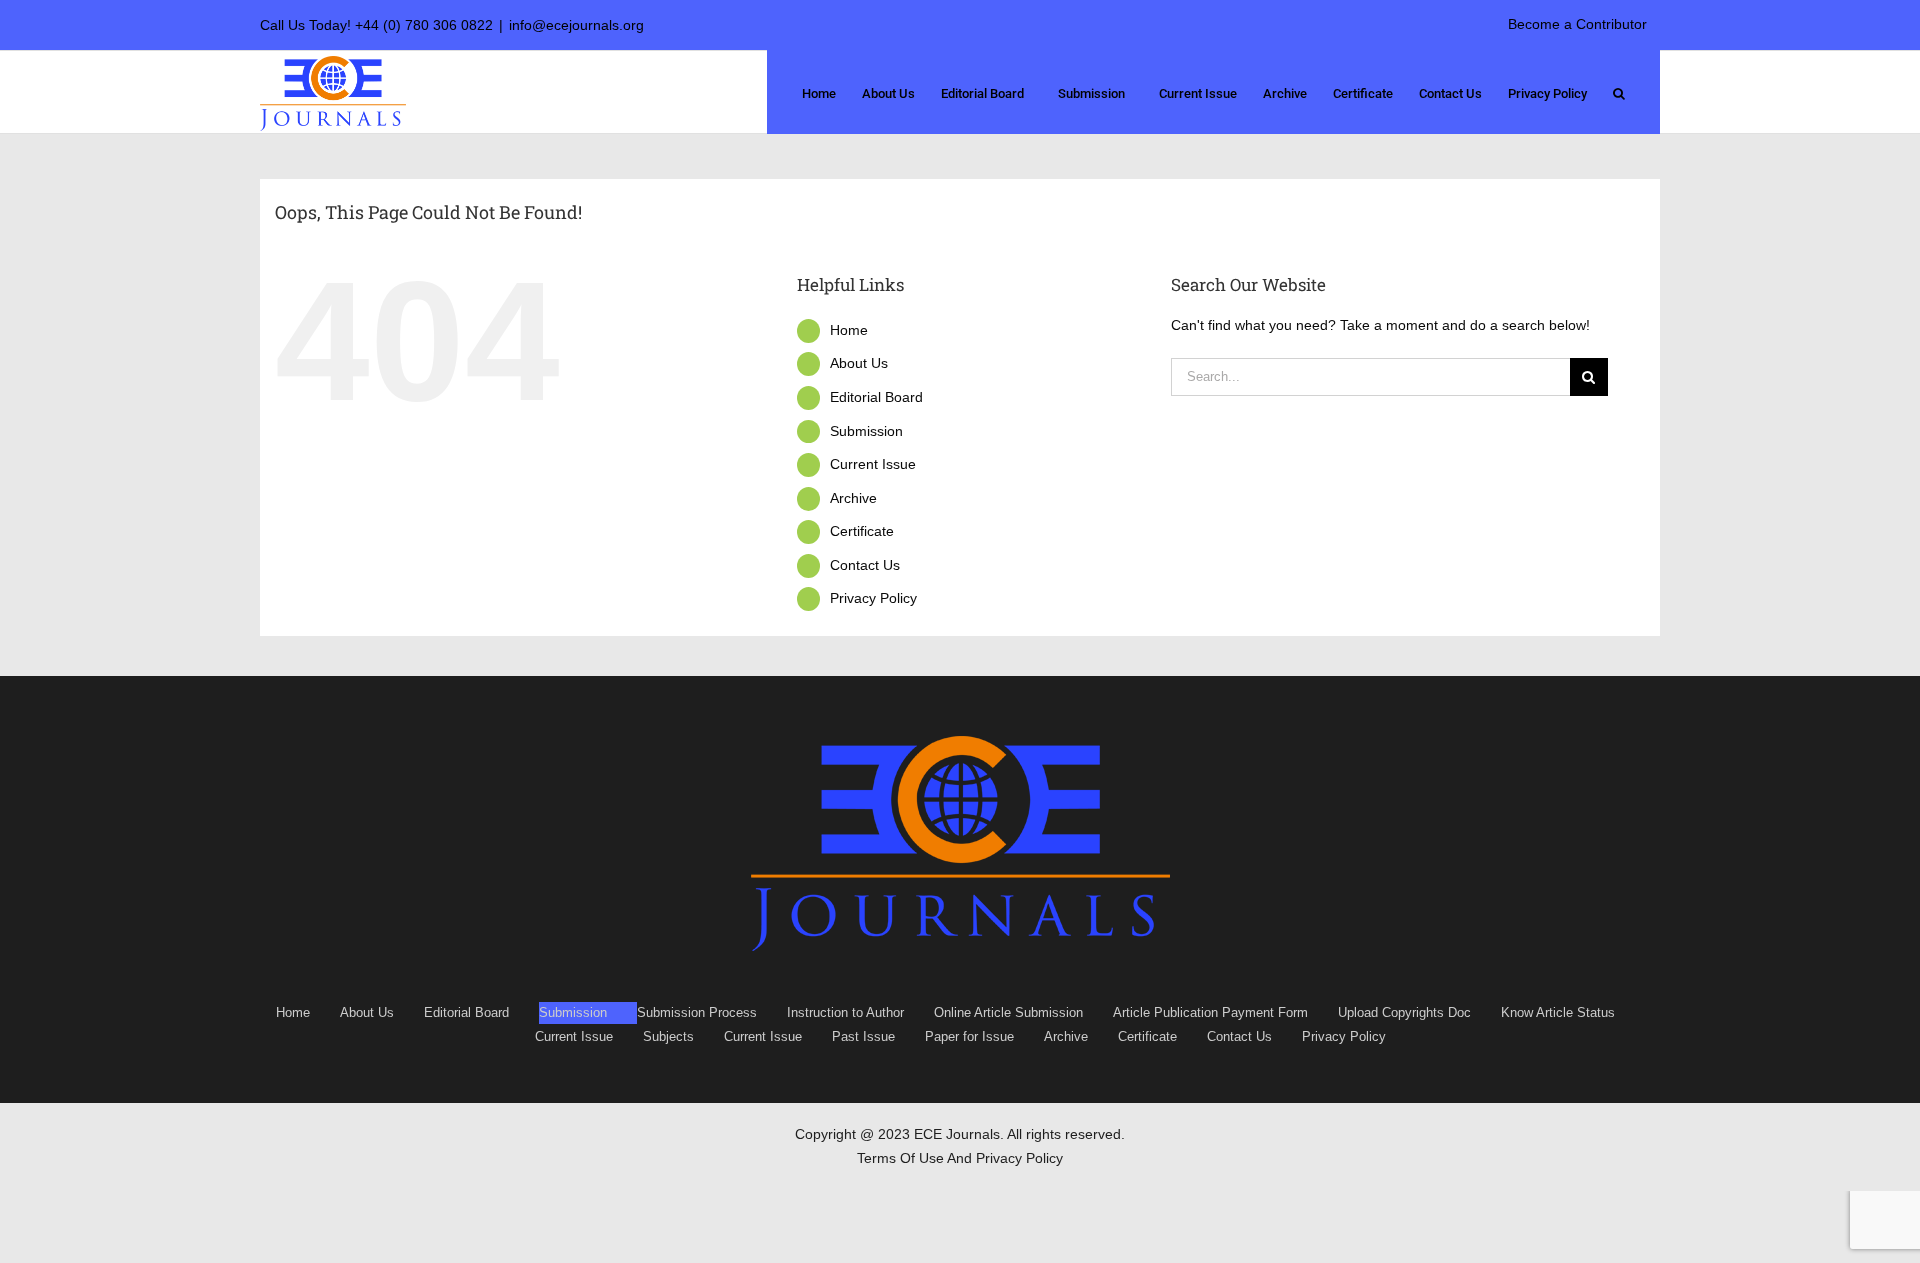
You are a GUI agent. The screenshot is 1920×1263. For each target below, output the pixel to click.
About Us (859, 363)
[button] (1619, 92)
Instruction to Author (845, 1012)
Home (849, 330)
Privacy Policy (873, 598)
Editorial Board (876, 397)
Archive (853, 498)
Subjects (668, 1036)
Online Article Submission (1008, 1012)
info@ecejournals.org (576, 25)
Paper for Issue (969, 1036)
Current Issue (873, 464)
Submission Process (697, 1012)
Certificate (862, 531)
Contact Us (865, 565)
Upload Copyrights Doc (1404, 1012)
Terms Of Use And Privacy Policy (960, 1158)
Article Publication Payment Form (1210, 1012)
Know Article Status (1558, 1012)
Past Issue (863, 1036)
